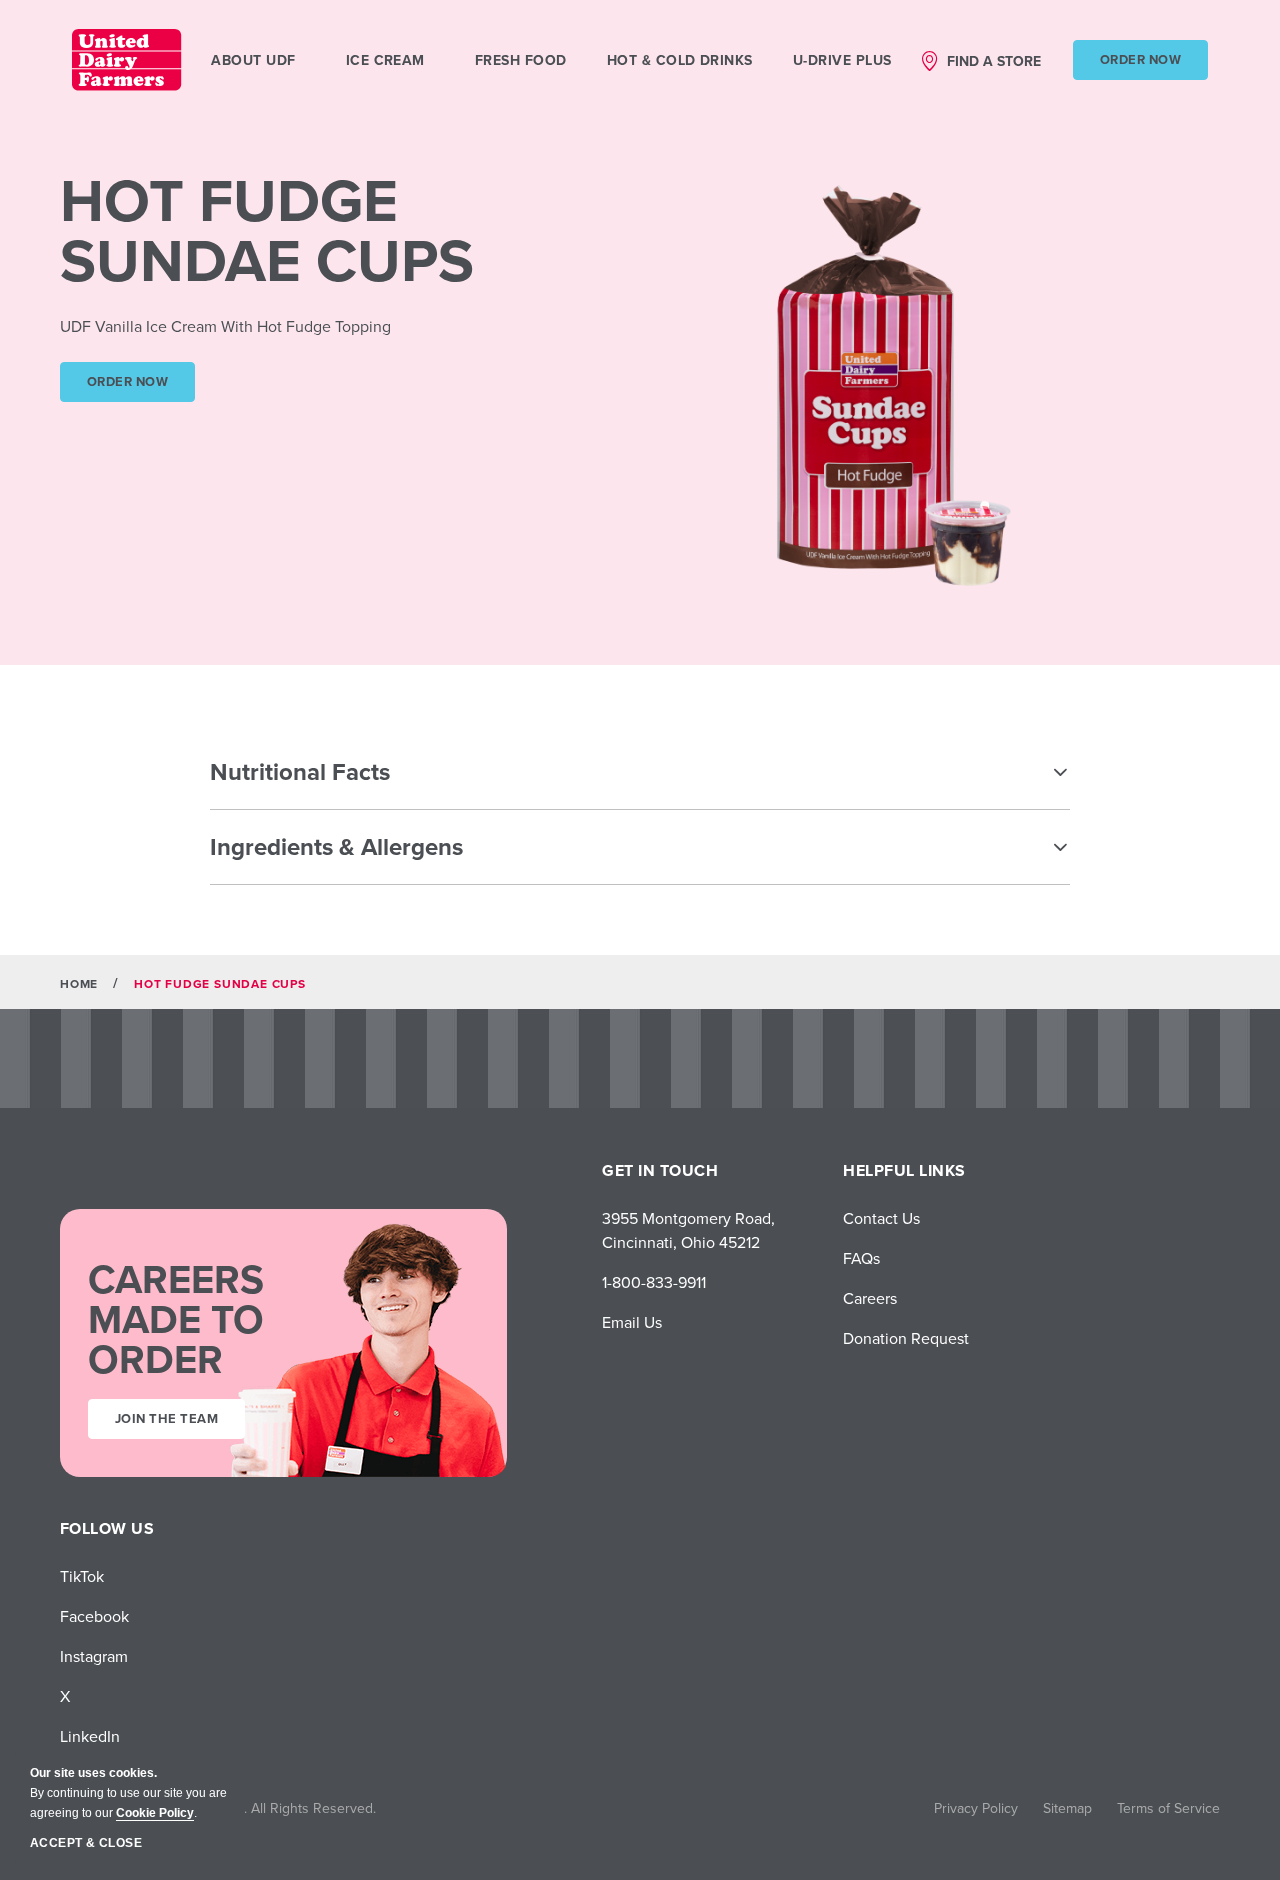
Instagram (94, 1656)
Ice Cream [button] (385, 60)
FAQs (861, 1258)
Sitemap (1067, 1808)
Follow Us (107, 1528)
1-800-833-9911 (654, 1282)
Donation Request (906, 1338)
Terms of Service (1168, 1808)
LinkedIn (90, 1736)
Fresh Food (521, 60)
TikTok (82, 1576)
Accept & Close (86, 1843)
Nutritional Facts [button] (300, 771)
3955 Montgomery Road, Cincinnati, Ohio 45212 (688, 1230)
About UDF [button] (253, 60)
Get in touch (660, 1170)
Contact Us (881, 1218)
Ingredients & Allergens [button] (336, 846)
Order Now (1140, 59)
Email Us (632, 1322)
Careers (870, 1298)
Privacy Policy (976, 1808)
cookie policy (155, 1813)
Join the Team (166, 1418)
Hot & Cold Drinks (680, 60)
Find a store (994, 61)
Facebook (94, 1616)
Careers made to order (176, 1319)
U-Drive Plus (842, 60)
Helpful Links (904, 1170)
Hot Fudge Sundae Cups (267, 230)
